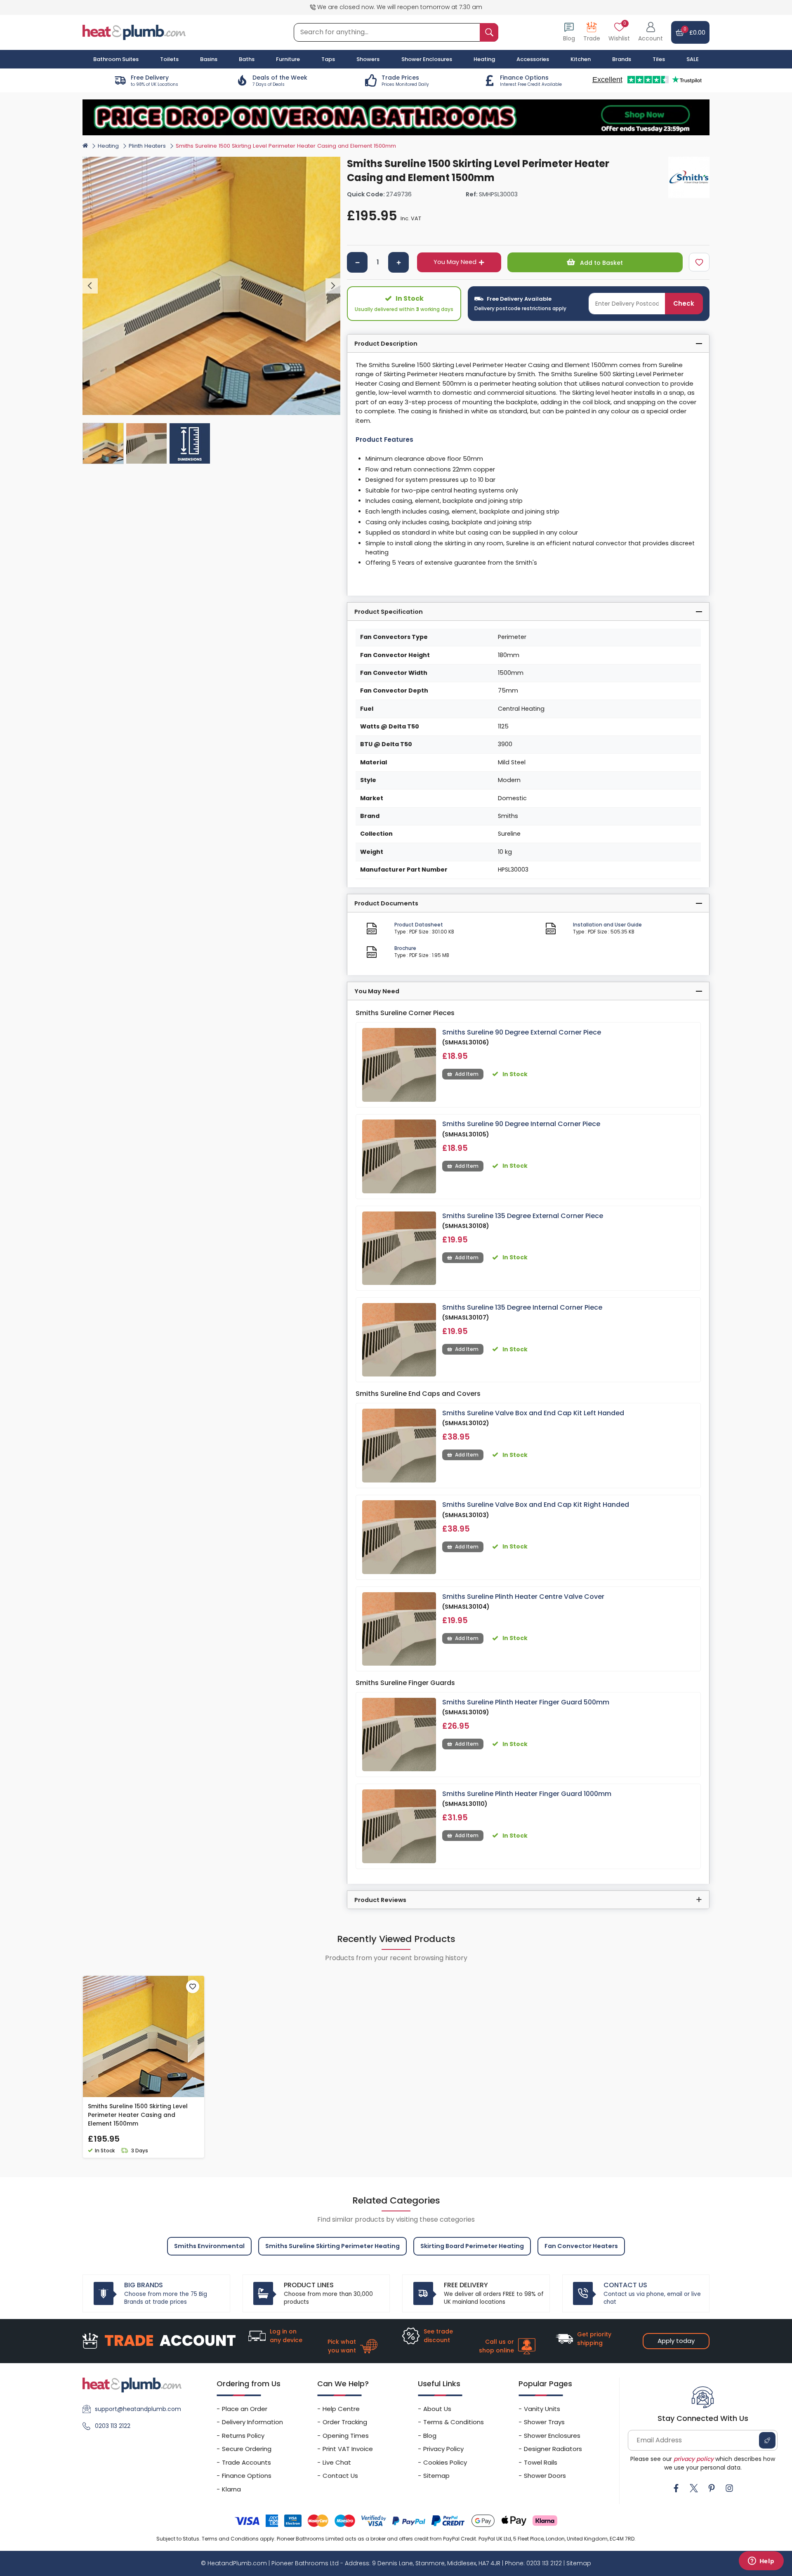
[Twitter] (694, 2488)
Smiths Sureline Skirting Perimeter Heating (332, 2246)
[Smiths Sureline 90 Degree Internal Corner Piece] (399, 1156)
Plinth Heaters (147, 146)
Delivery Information (252, 2422)
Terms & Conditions (454, 2422)
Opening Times (346, 2436)
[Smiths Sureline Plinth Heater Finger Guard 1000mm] (399, 1826)
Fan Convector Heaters (581, 2246)
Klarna (231, 2489)
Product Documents (386, 903)
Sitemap (436, 2476)
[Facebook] (676, 2488)
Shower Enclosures (552, 2436)
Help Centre (341, 2409)
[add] (398, 262)
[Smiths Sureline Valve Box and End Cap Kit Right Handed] (399, 1537)
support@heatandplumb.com (138, 2409)
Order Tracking (345, 2422)
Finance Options (247, 2476)
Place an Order (245, 2409)
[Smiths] (689, 177)
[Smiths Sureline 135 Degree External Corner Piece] (399, 1248)
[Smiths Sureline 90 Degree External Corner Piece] (399, 1065)
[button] (651, 32)
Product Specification (389, 612)
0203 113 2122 (113, 2426)
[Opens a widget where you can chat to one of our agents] (761, 2562)
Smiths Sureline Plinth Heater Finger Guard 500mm (526, 1702)
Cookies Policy (445, 2462)
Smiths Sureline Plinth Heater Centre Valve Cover (523, 1597)
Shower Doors (545, 2476)
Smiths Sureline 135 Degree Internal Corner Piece (522, 1307)
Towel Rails (541, 2462)
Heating (108, 146)
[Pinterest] (712, 2488)
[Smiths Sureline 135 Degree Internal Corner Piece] (399, 1340)
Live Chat (337, 2462)
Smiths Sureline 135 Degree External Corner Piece (523, 1216)
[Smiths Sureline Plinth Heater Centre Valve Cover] (399, 1629)
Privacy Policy (443, 2449)
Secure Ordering (247, 2449)
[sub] (357, 262)
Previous (90, 286)
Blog (430, 2436)
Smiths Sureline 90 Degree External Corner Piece (522, 1032)
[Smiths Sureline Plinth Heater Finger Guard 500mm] (399, 1735)
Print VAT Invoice (348, 2449)
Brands (622, 59)
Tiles (659, 59)
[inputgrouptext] (489, 32)
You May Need (455, 262)
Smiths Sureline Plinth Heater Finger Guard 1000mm (527, 1794)
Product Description (386, 344)
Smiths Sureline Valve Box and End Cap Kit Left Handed (533, 1413)
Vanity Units (542, 2409)
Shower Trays (544, 2422)
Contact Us (340, 2476)
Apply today (676, 2341)
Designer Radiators (553, 2449)
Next (333, 286)
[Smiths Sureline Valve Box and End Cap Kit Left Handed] (399, 1446)
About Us (437, 2409)
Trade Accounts (246, 2462)
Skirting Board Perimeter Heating (472, 2246)
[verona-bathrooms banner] (396, 117)
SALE (693, 59)
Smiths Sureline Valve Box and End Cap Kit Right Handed (536, 1505)
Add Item (467, 1074)
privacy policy (694, 2459)
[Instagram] (729, 2488)
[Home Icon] (85, 146)
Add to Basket (601, 263)
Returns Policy (243, 2436)
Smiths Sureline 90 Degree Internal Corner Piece (521, 1124)
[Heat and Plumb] (134, 32)
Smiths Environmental (209, 2246)
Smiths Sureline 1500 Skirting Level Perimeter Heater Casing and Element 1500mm (138, 2115)
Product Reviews (380, 1900)
